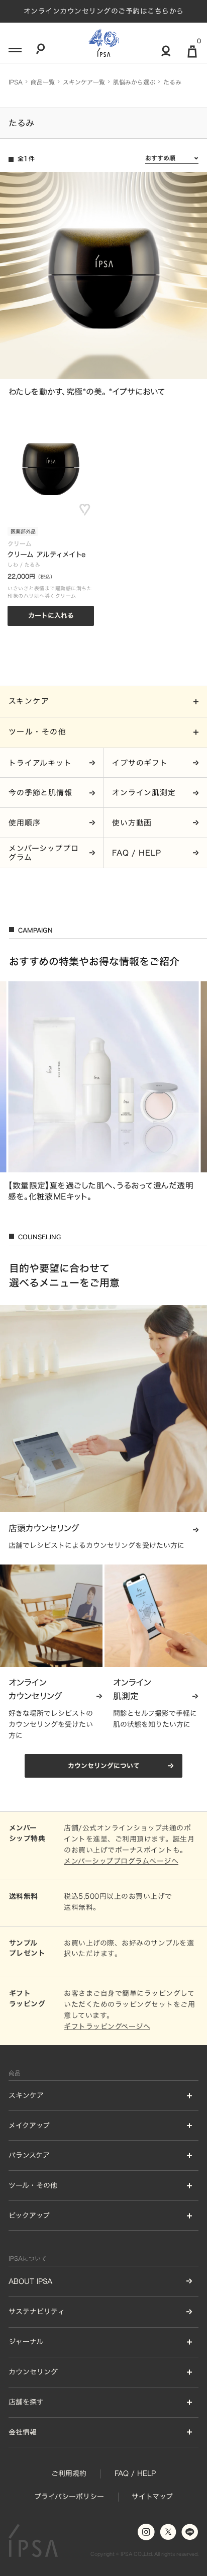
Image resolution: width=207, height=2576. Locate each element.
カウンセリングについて (104, 1766)
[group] (103, 1092)
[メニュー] (14, 53)
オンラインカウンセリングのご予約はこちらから (104, 11)
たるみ (33, 565)
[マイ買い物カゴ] (192, 56)
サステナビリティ (37, 2312)
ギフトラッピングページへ (107, 2027)
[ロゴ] (104, 42)
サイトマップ (152, 2497)
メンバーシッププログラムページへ (121, 1861)
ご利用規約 (69, 2473)
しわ (13, 565)
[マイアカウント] (166, 55)
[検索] (40, 53)
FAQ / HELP (135, 2473)
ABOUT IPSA (30, 2281)
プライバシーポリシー (69, 2497)
